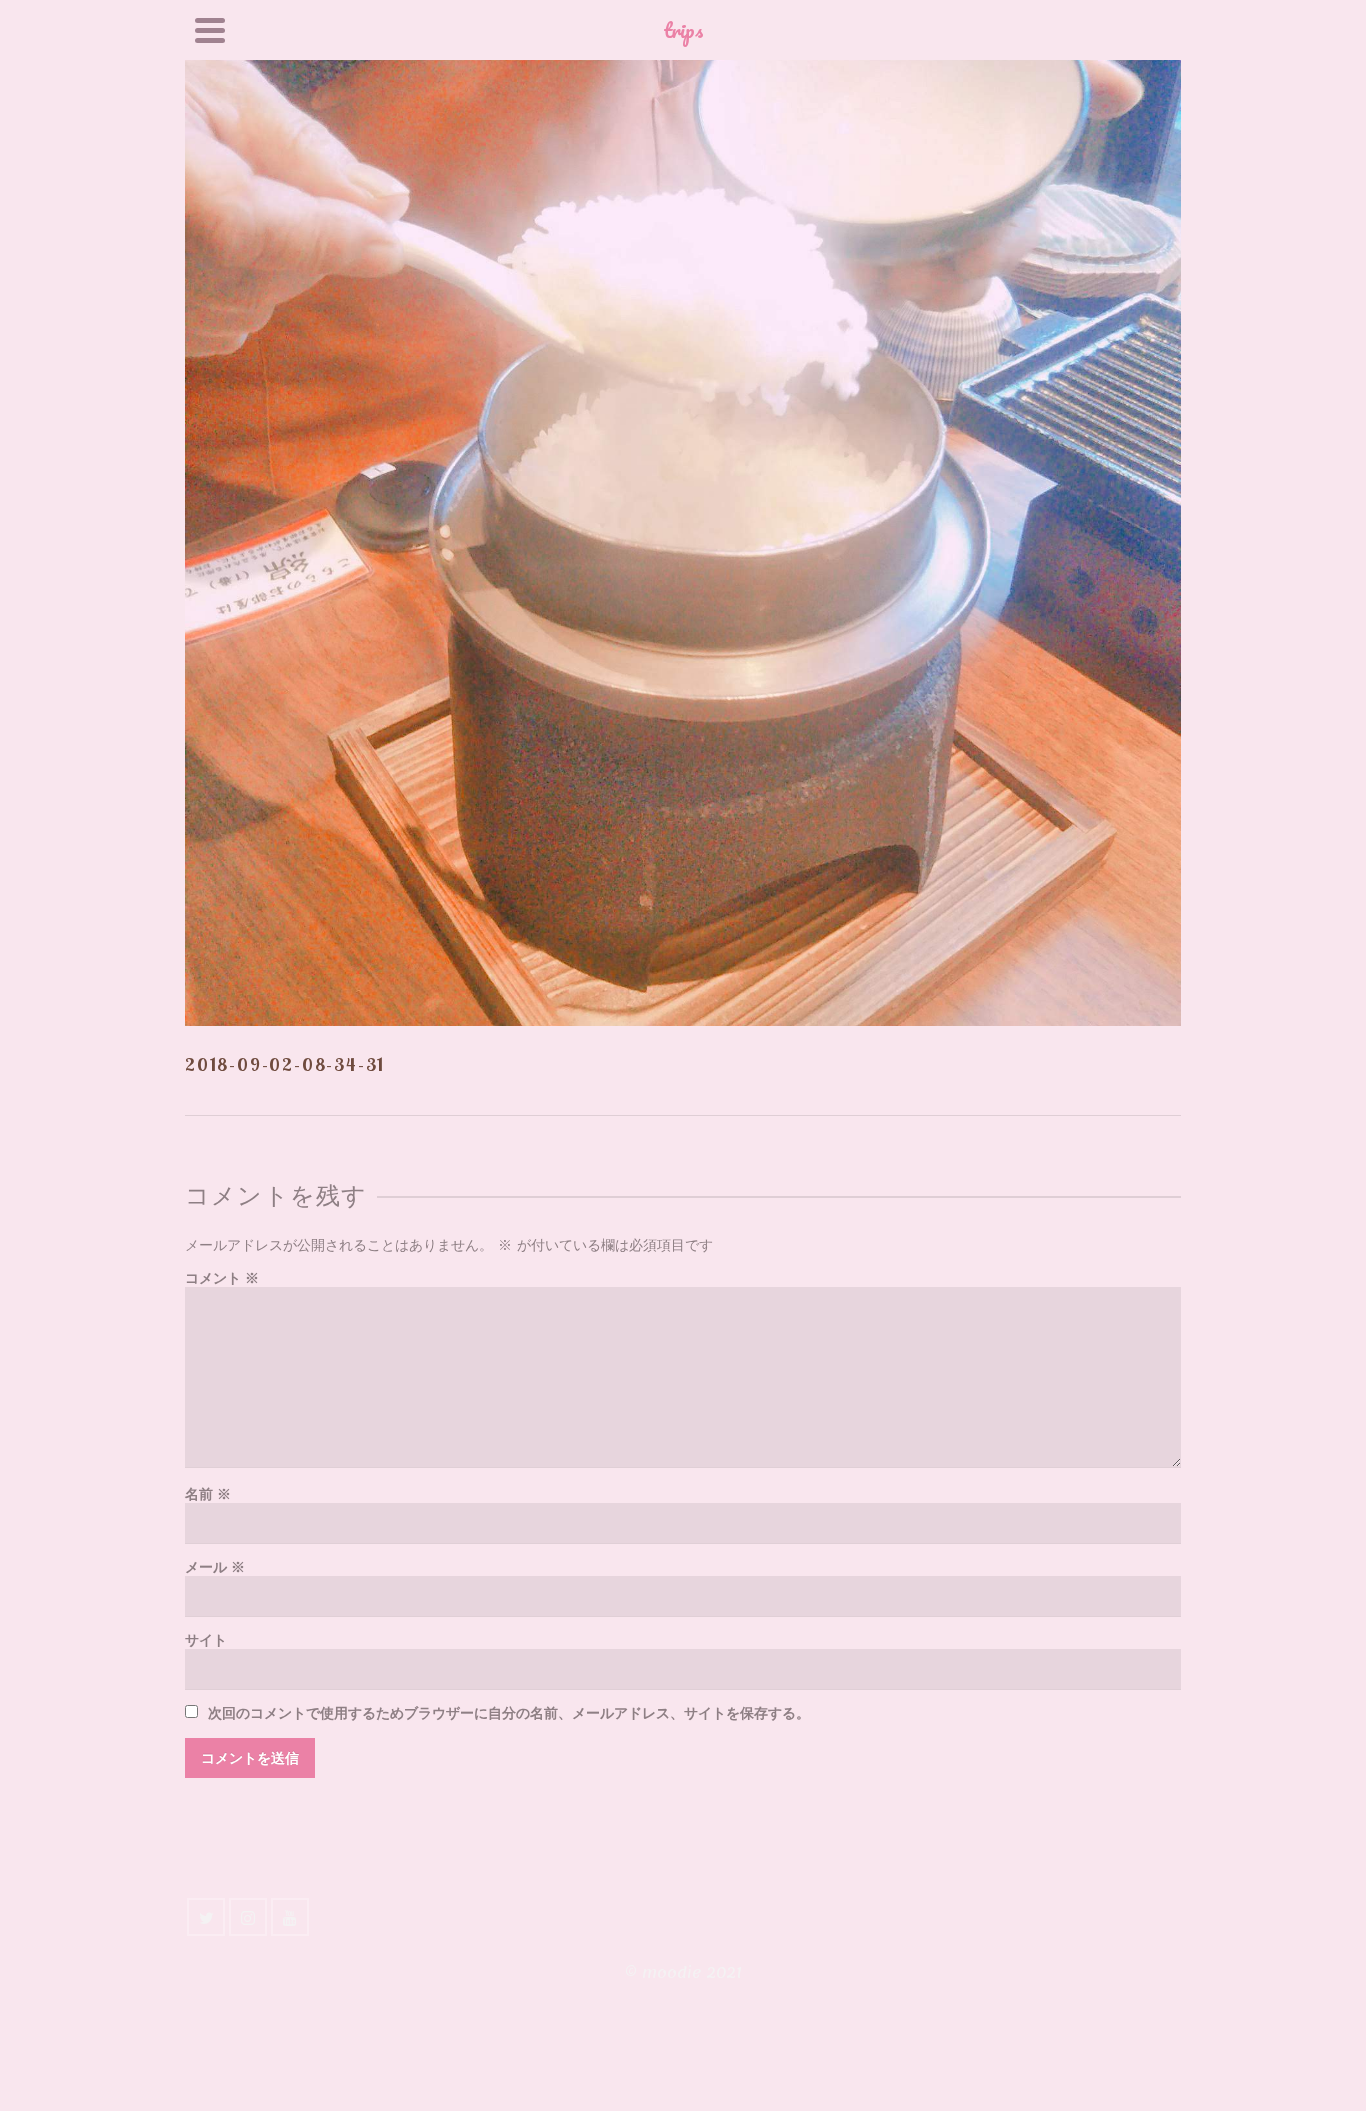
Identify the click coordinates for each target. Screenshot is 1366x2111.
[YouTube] (290, 1917)
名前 (208, 1494)
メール (215, 1567)
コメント (222, 1278)
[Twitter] (206, 1917)
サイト (206, 1640)
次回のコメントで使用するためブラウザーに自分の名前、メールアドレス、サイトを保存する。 (509, 1713)
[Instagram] (248, 1917)
